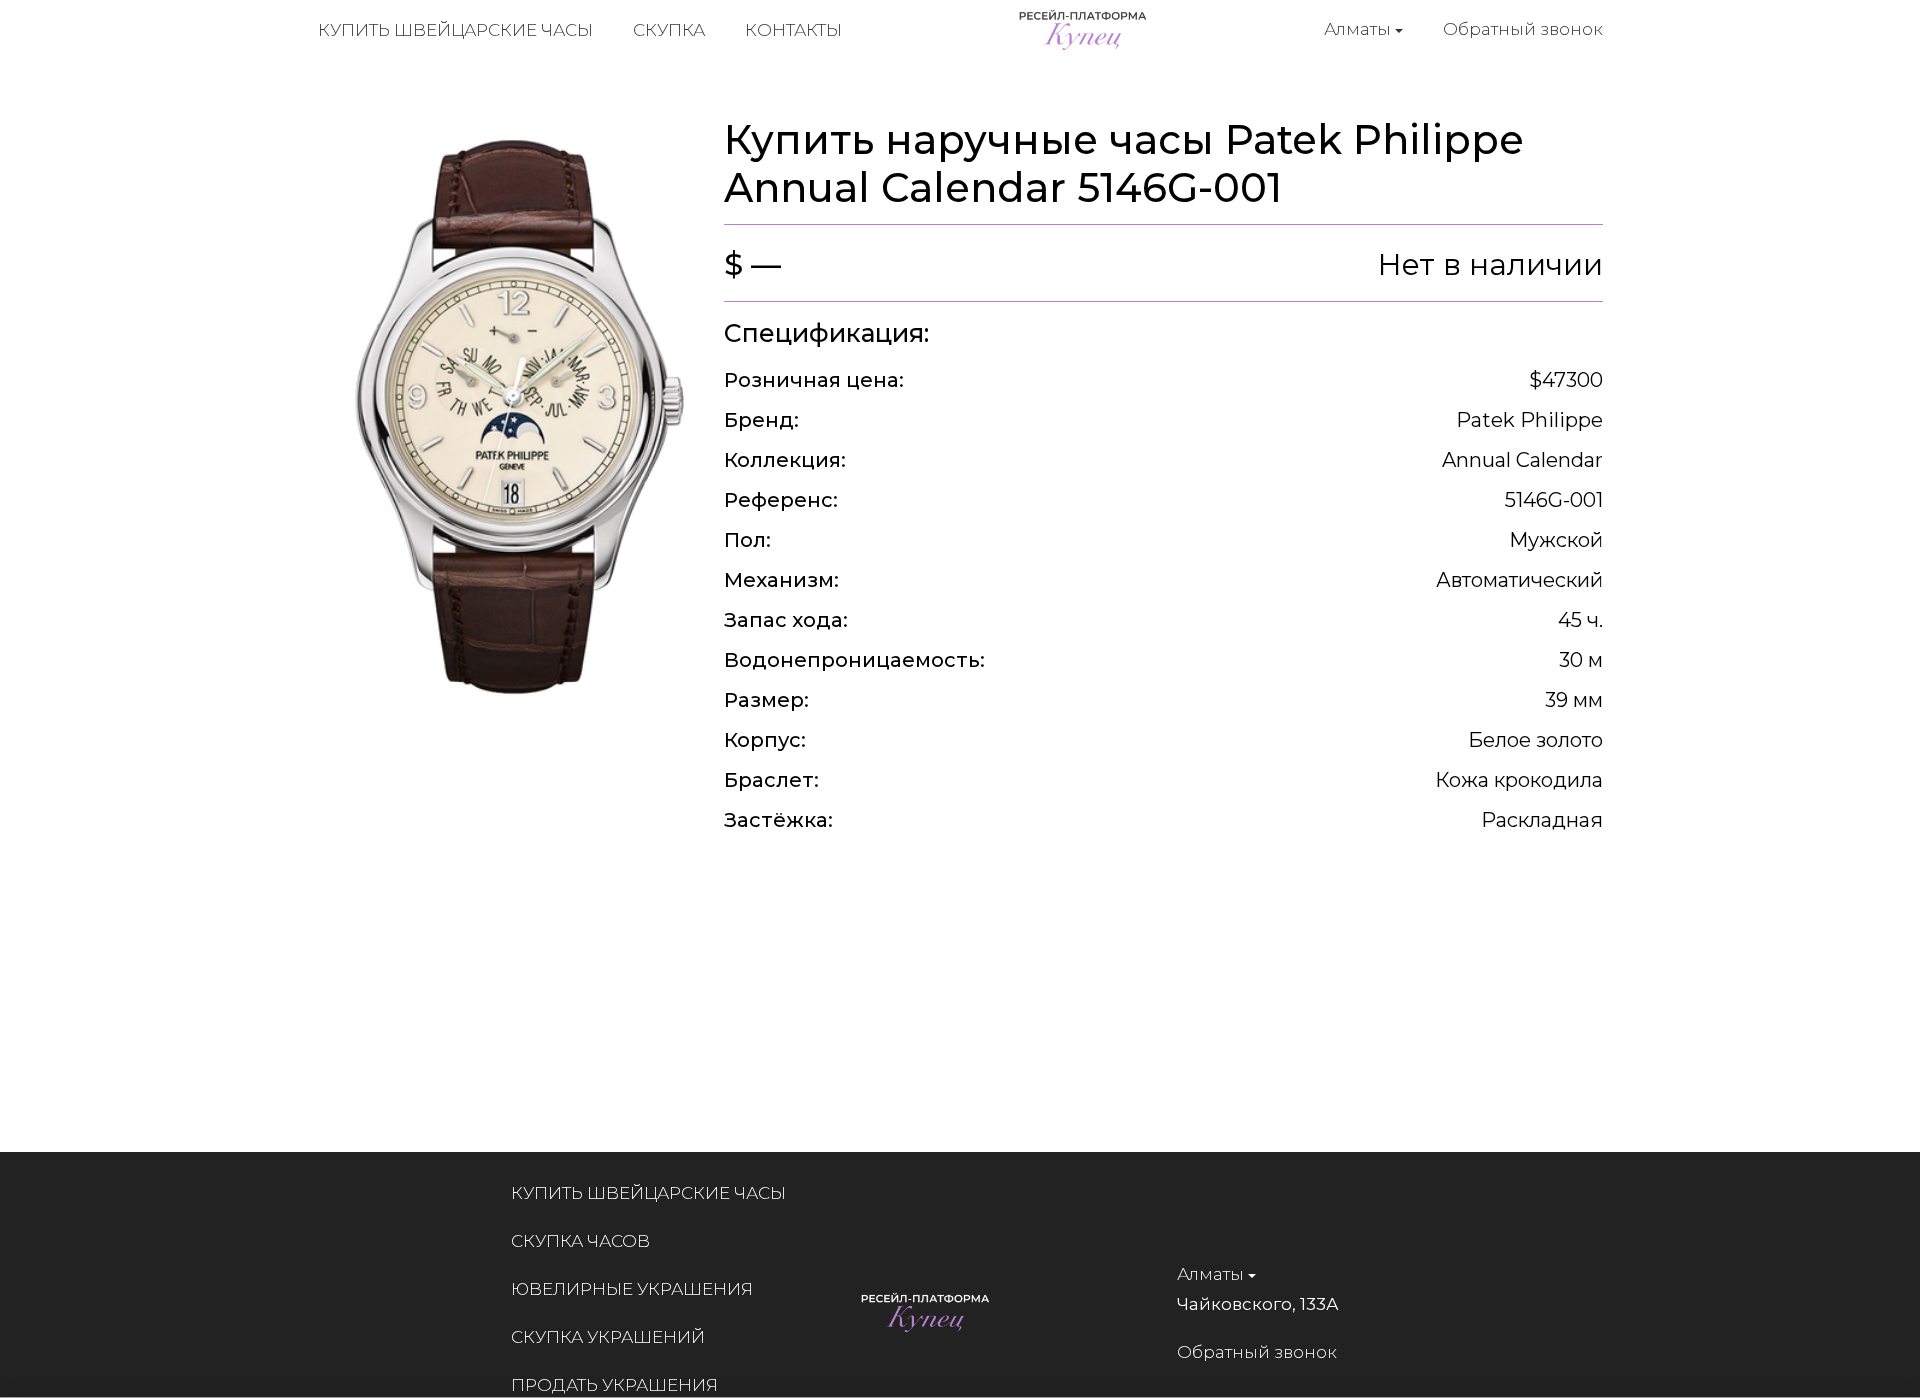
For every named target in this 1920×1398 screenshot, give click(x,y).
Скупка (669, 30)
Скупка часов (580, 1241)
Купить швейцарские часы (455, 30)
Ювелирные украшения (632, 1289)
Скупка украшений (608, 1337)
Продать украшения (614, 1385)
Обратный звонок (1523, 29)
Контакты (793, 30)
